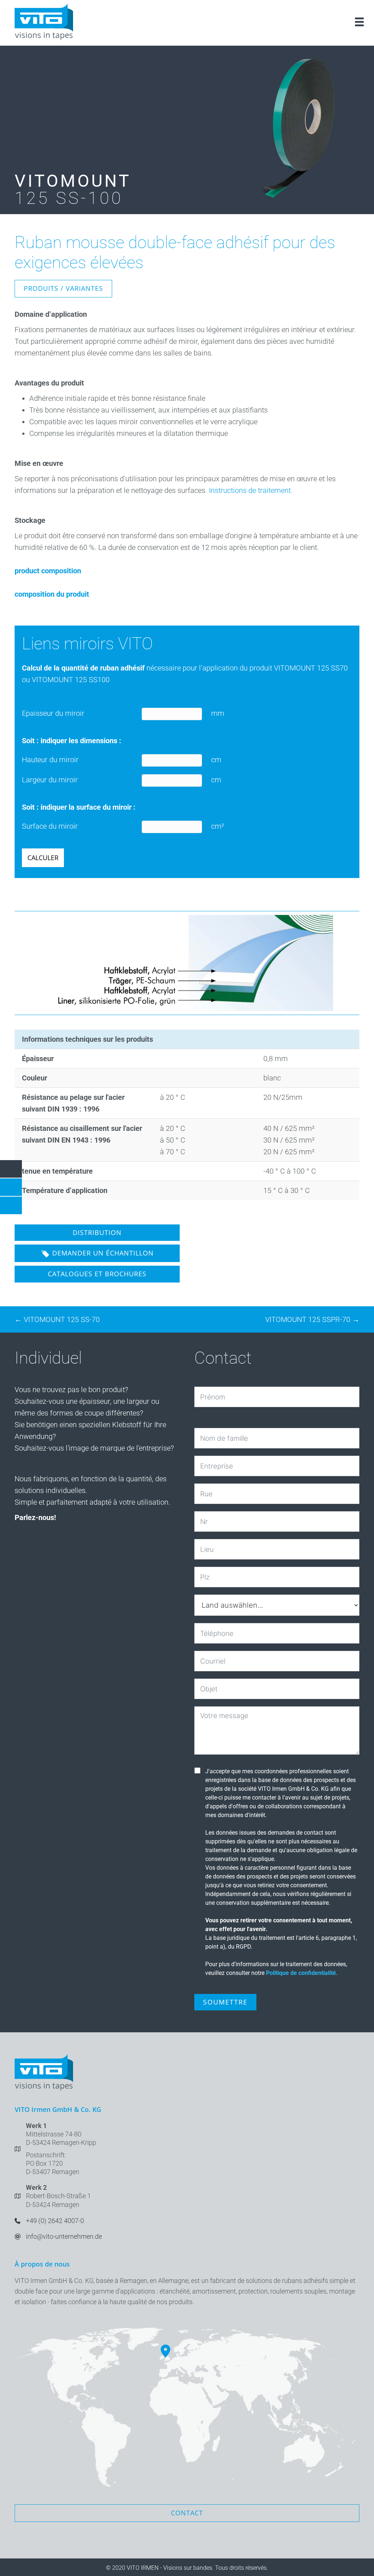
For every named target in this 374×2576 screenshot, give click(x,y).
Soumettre (225, 2002)
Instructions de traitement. (251, 490)
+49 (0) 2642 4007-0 (55, 2221)
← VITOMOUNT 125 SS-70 (57, 1319)
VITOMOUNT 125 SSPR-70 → (312, 1319)
